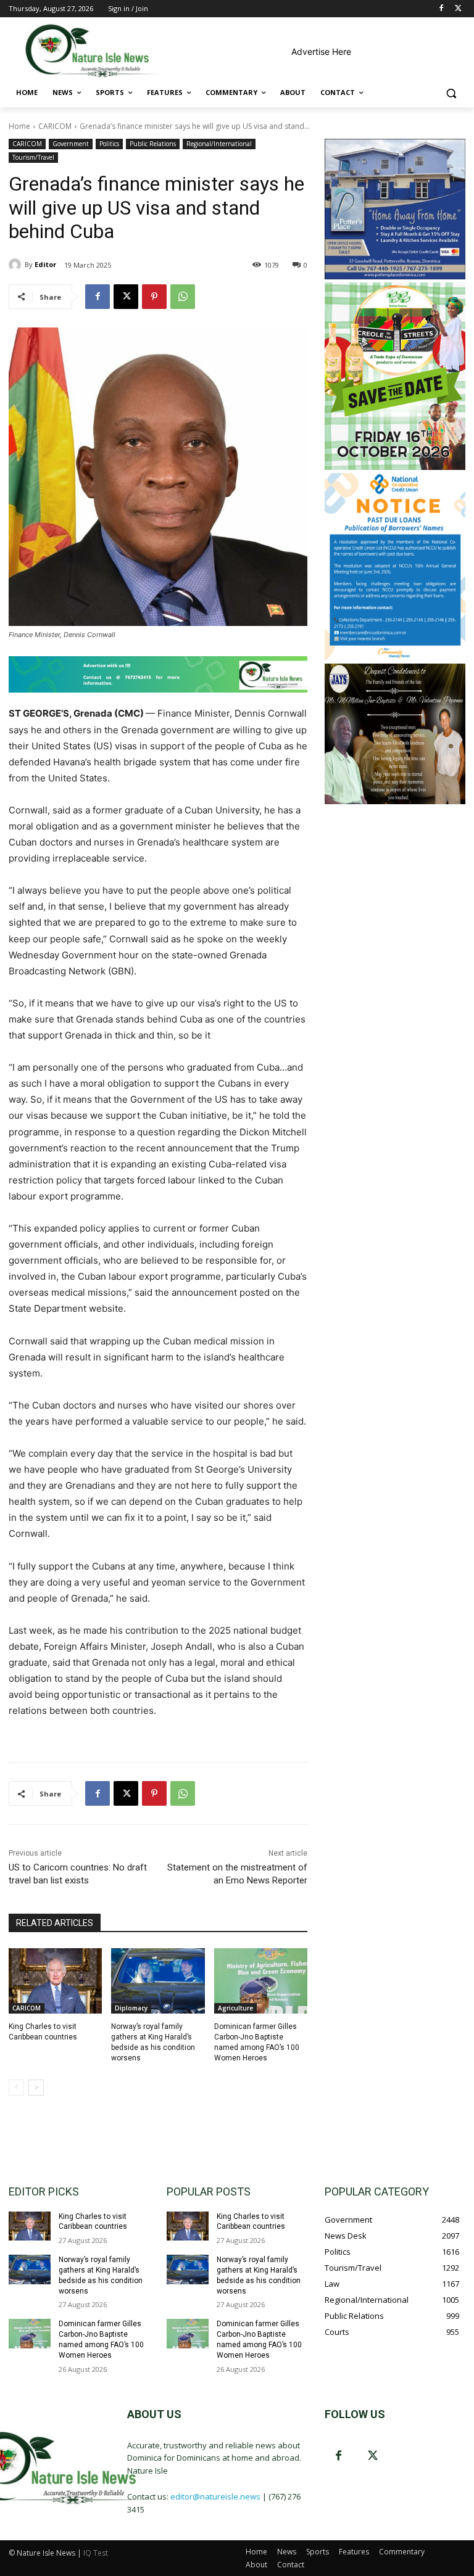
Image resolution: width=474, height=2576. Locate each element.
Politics (109, 144)
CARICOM (55, 126)
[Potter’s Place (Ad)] (395, 276)
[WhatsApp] (183, 297)
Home (19, 126)
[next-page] (36, 2088)
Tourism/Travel (33, 157)
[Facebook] (441, 9)
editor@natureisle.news (215, 2496)
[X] (458, 9)
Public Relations (153, 144)
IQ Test (96, 2553)
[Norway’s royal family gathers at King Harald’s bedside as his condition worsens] (158, 1981)
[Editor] (17, 265)
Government (71, 144)
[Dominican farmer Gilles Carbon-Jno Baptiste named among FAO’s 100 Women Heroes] (261, 1981)
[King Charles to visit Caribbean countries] (55, 1981)
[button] (451, 93)
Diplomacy (131, 2008)
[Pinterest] (154, 297)
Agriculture (235, 2008)
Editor (45, 264)
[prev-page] (16, 2088)
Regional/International (219, 144)
